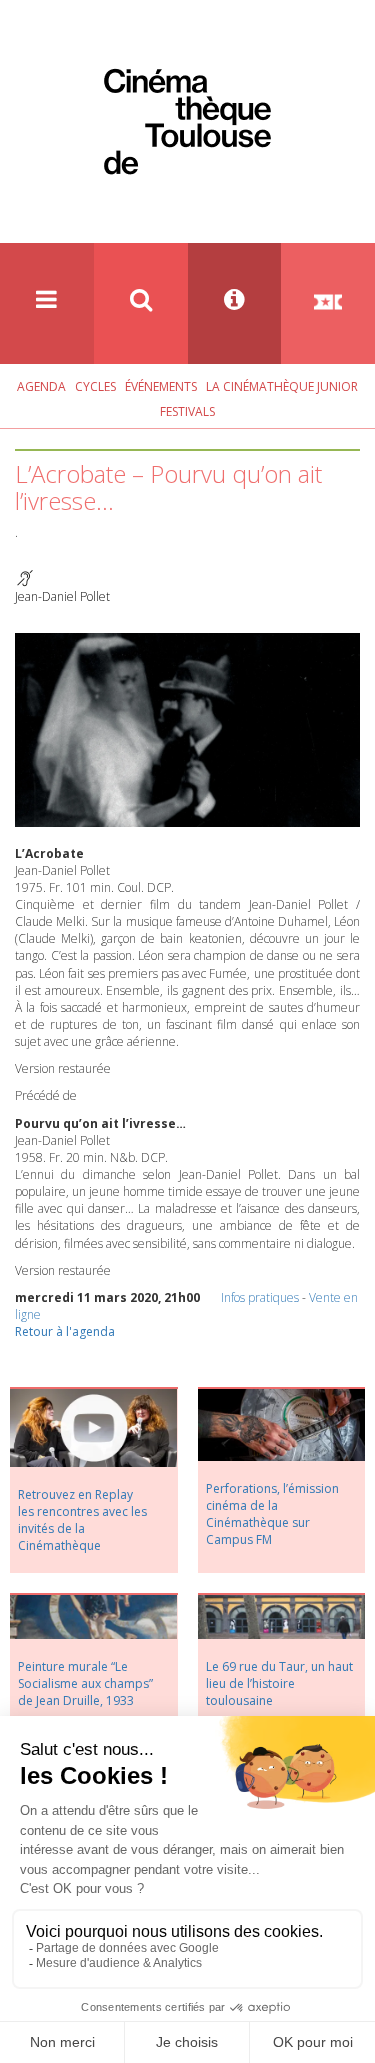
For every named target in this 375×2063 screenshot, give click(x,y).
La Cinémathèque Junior (282, 386)
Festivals (187, 411)
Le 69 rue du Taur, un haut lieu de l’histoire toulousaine (279, 1683)
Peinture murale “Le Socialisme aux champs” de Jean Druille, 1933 (85, 1683)
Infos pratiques (260, 1297)
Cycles (95, 386)
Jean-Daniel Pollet (62, 596)
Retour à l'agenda (65, 1331)
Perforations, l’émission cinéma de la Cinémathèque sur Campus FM (272, 1514)
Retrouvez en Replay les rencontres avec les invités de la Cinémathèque (82, 1520)
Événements (161, 386)
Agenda (41, 386)
